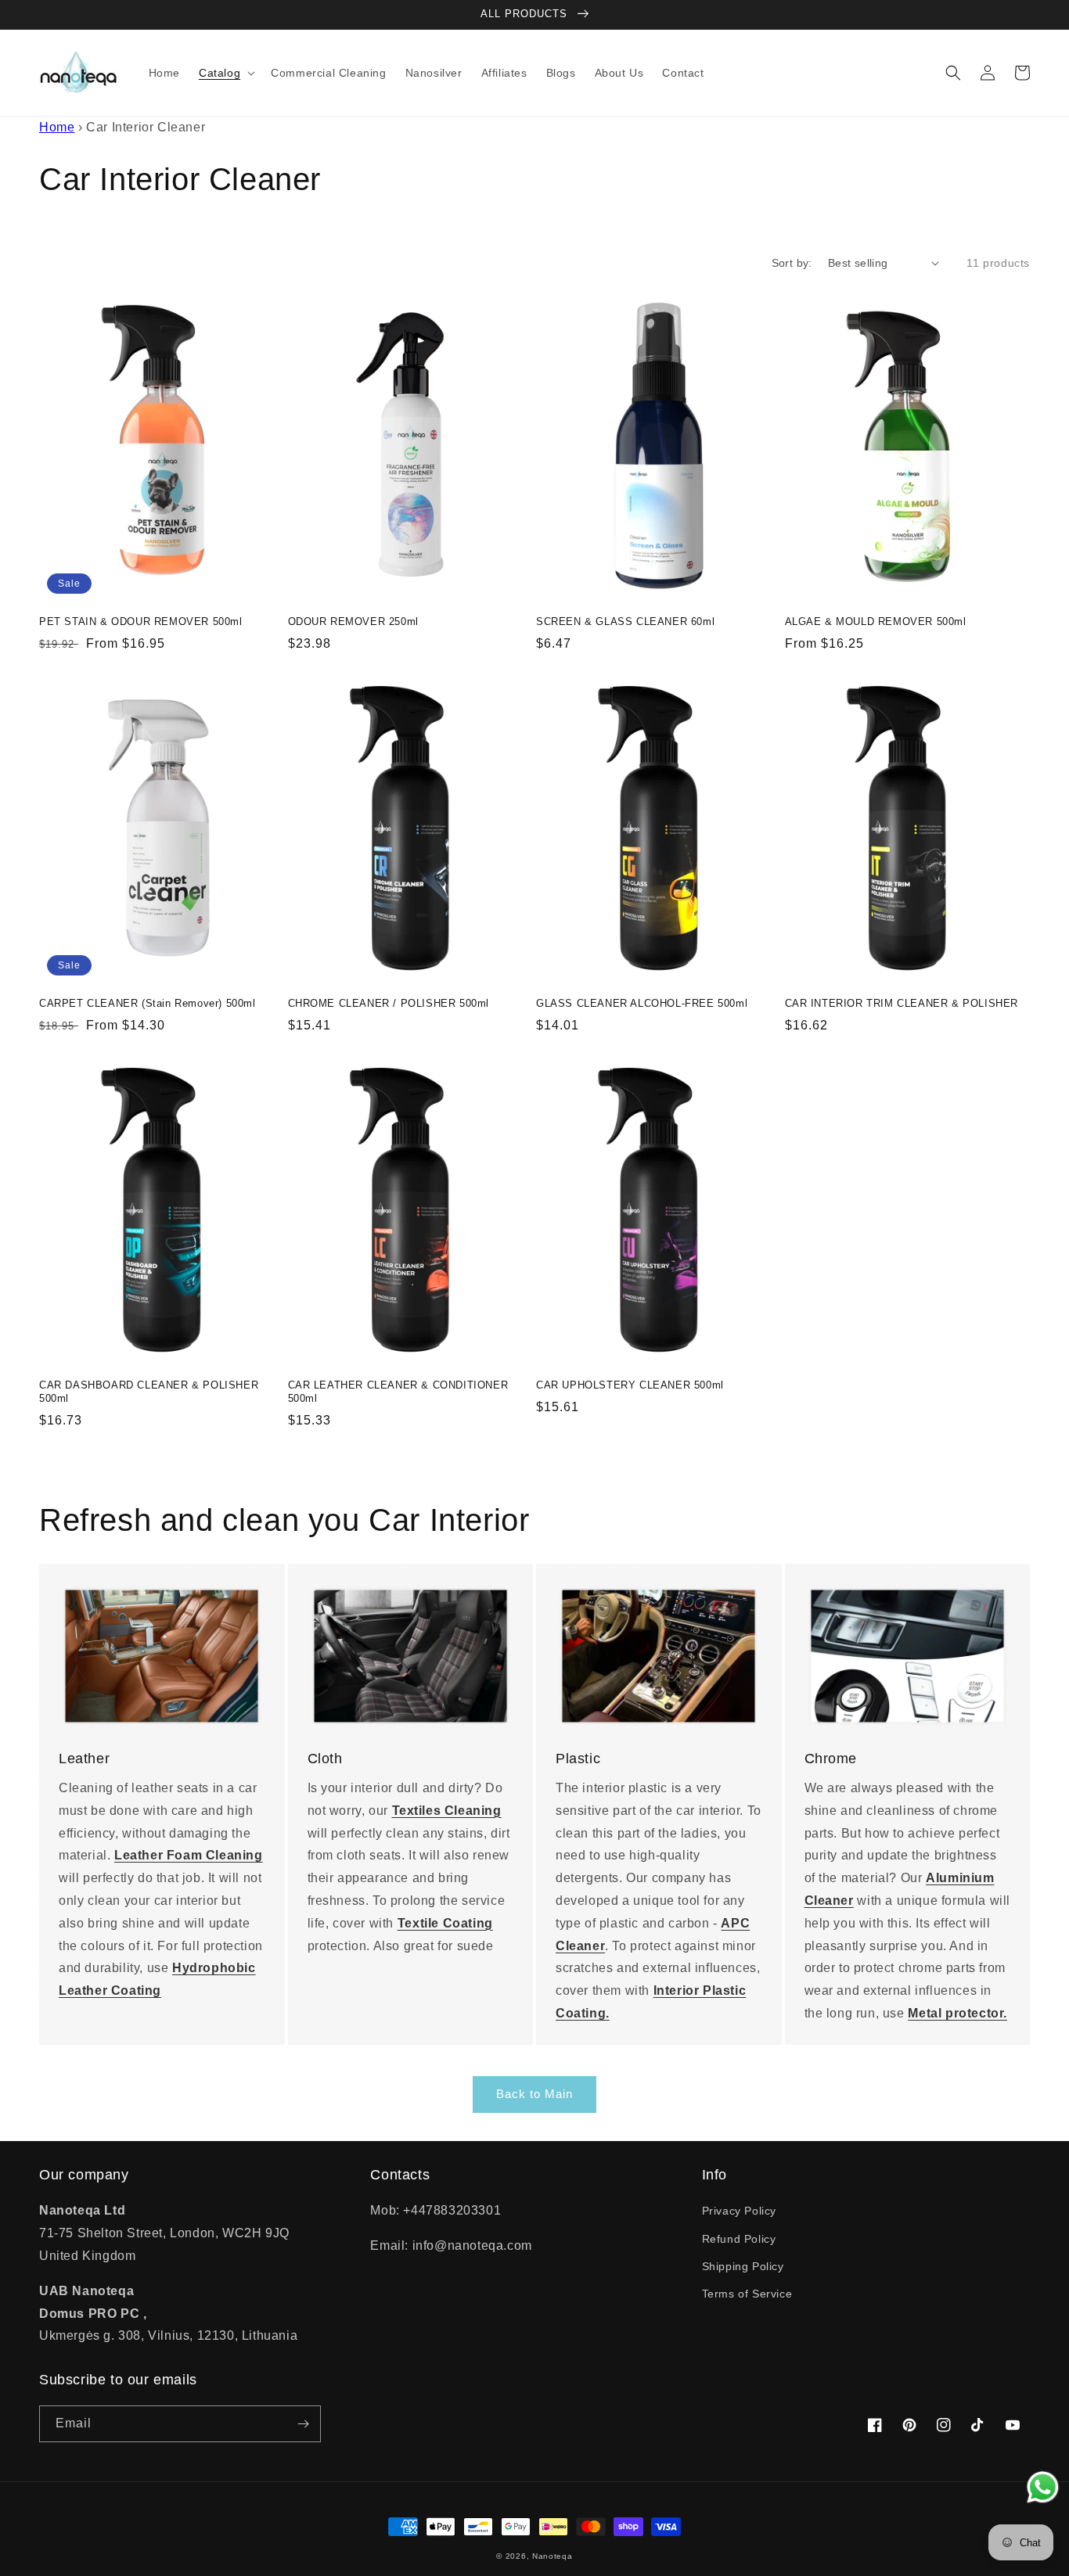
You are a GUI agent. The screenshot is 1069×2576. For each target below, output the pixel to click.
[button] (225, 73)
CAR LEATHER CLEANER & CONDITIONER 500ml (398, 1392)
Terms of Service (747, 2294)
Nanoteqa (552, 2556)
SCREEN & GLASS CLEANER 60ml (625, 622)
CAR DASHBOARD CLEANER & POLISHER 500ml (149, 1392)
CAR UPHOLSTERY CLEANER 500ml (630, 1385)
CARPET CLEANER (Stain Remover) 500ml (148, 1003)
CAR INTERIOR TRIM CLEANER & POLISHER (902, 1003)
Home (57, 127)
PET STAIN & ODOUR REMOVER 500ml (141, 622)
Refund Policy (739, 2239)
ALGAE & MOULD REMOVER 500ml (876, 622)
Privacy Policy (739, 2211)
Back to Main (534, 2094)
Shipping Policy (743, 2266)
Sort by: (792, 263)
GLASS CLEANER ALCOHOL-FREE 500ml (642, 1003)
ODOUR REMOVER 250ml (353, 622)
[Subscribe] (303, 2424)
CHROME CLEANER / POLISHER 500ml (389, 1003)
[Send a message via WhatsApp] (1043, 2487)
